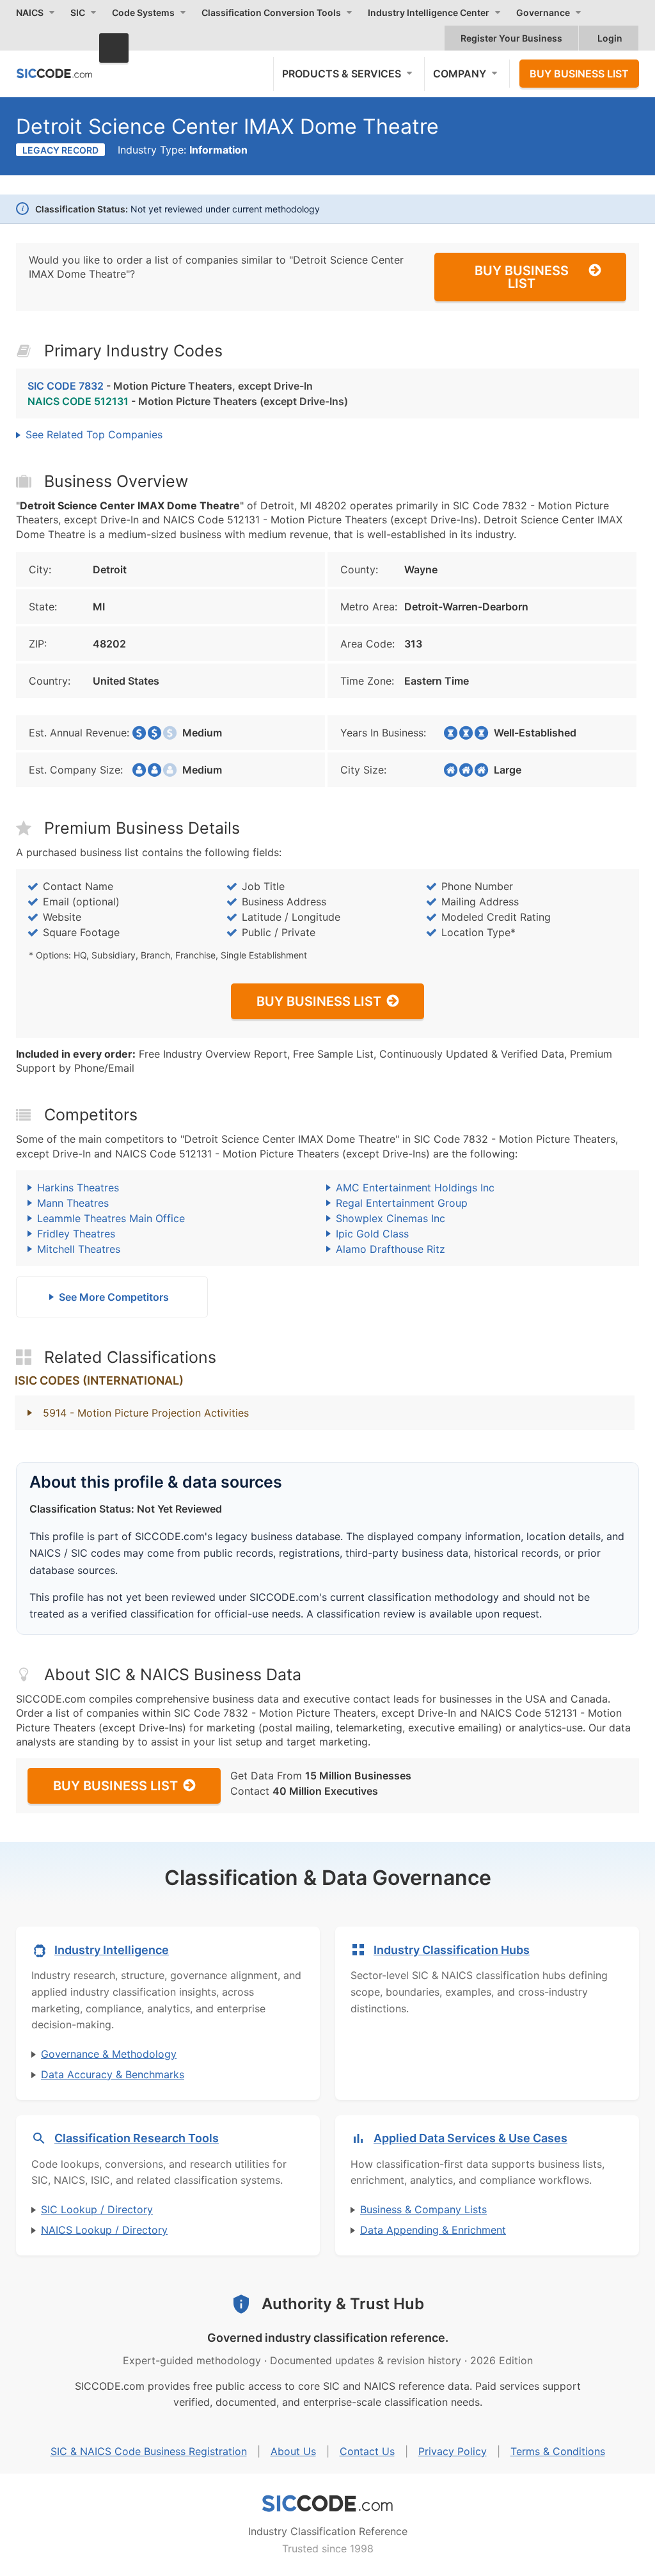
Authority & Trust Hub (343, 2304)
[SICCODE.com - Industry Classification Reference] (327, 2504)
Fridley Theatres (76, 1234)
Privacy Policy (453, 2451)
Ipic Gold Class (372, 1234)
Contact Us (367, 2451)
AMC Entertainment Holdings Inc (415, 1188)
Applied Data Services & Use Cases (470, 2138)
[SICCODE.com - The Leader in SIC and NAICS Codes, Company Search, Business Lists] (54, 73)
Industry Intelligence (112, 1950)
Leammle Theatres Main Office (111, 1218)
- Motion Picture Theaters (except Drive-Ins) (188, 401)
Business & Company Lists (423, 2209)
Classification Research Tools (137, 2138)
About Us (293, 2451)
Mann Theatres (73, 1203)
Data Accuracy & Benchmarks (113, 2074)
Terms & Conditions (558, 2451)
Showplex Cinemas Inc (391, 1218)
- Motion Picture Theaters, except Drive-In (170, 386)
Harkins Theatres (78, 1188)
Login (610, 38)
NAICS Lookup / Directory (104, 2230)
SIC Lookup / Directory (97, 2209)
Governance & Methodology (109, 2054)
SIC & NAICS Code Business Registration (149, 2451)
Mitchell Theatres (79, 1249)
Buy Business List (579, 74)
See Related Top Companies (94, 434)
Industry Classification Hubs (452, 1950)
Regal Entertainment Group (402, 1203)
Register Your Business (511, 38)
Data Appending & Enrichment (433, 2230)
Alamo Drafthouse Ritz (391, 1249)
